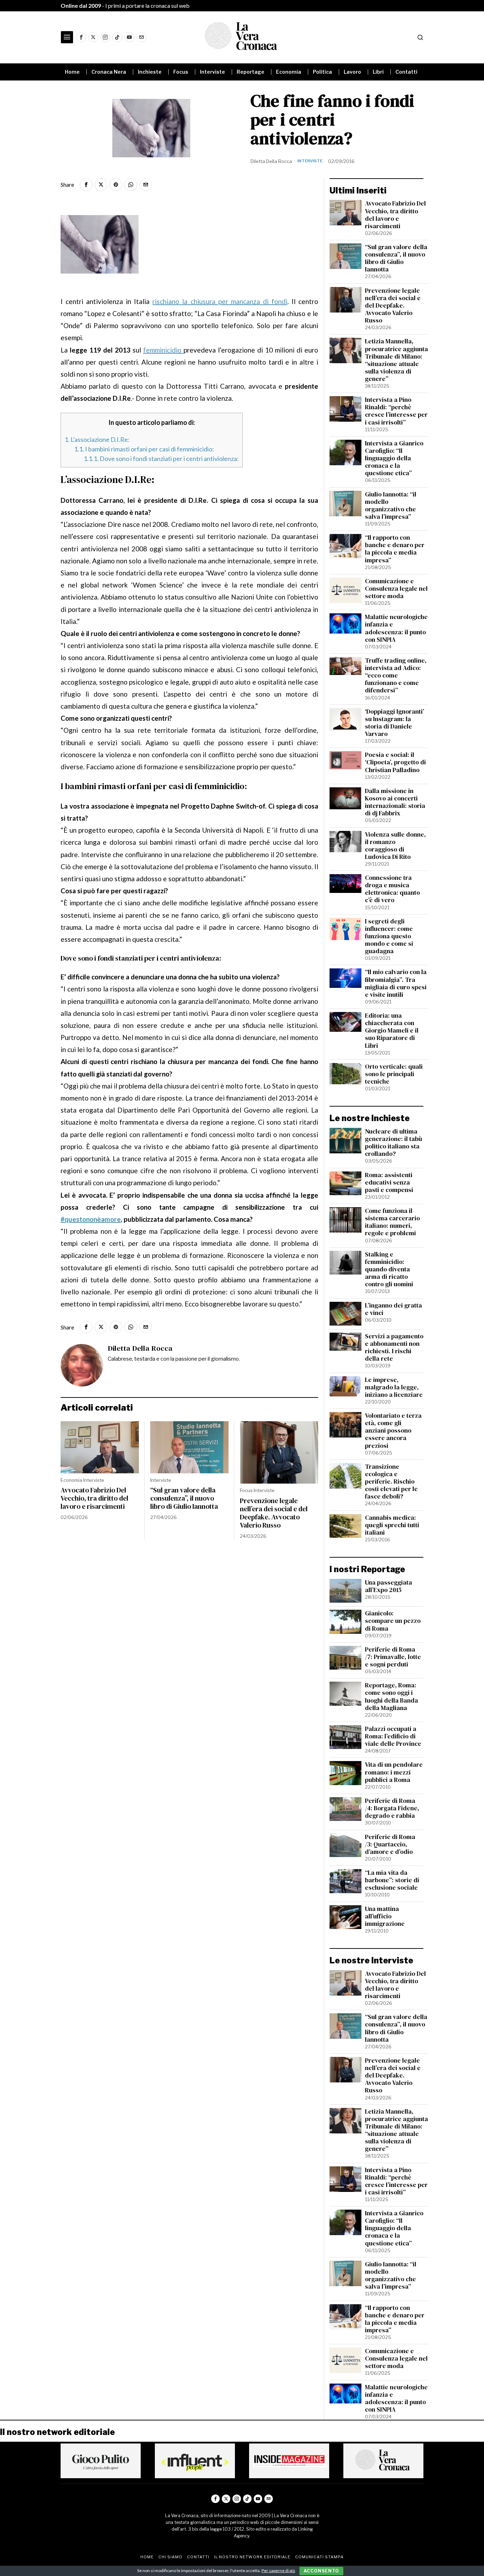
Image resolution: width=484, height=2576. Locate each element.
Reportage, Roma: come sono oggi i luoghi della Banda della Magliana (392, 1697)
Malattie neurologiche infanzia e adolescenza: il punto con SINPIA (396, 628)
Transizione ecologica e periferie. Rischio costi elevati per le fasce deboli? (391, 1482)
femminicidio (163, 350)
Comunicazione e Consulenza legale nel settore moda (396, 589)
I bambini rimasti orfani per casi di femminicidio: (144, 449)
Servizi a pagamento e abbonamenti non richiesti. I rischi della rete (394, 1348)
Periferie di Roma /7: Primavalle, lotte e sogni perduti (393, 1657)
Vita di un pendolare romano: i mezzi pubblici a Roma (394, 1772)
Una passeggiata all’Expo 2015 (389, 1586)
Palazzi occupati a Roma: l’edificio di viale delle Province (393, 1736)
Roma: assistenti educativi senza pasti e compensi (389, 1183)
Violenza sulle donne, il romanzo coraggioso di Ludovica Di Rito (395, 846)
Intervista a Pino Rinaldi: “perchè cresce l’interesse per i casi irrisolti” (396, 411)
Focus (246, 1490)
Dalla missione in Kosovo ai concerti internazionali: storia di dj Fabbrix (395, 802)
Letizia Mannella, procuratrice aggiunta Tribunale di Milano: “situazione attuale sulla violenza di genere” (396, 360)
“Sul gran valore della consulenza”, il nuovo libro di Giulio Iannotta (184, 1498)
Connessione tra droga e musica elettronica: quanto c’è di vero (392, 889)
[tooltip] (81, 37)
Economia (71, 1480)
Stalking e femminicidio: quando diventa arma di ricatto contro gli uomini (389, 1270)
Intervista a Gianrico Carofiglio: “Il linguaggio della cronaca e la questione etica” (394, 459)
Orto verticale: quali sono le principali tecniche (394, 1074)
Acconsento (321, 2571)
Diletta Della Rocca (271, 161)
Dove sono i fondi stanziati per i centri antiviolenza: (161, 459)
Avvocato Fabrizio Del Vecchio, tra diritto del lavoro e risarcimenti (94, 1498)
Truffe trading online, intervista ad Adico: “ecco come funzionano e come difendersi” (396, 676)
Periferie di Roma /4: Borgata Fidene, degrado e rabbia (392, 1808)
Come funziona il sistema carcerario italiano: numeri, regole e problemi (392, 1222)
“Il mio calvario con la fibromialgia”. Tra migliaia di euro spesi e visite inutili (396, 983)
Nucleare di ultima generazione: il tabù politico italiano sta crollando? (393, 1143)
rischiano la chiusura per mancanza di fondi (220, 301)
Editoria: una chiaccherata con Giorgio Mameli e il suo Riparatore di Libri (392, 1031)
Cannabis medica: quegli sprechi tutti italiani (392, 1525)
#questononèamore (91, 1219)
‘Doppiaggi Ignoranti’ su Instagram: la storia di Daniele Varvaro (395, 723)
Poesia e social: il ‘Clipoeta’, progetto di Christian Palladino (395, 762)
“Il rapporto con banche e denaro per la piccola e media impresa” (395, 549)
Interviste (310, 161)
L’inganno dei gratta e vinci (393, 1309)
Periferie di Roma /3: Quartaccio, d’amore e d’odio (390, 1844)
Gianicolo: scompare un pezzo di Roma (393, 1621)
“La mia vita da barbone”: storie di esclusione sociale (392, 1880)
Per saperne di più (278, 2571)
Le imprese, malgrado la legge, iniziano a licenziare (394, 1387)
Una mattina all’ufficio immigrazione (385, 1916)
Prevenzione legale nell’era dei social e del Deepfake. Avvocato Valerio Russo (274, 1513)
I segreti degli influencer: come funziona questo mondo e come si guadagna (389, 937)
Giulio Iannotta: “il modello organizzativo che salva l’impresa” (391, 506)
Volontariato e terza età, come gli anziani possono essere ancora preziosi (393, 1431)
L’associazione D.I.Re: (97, 439)
